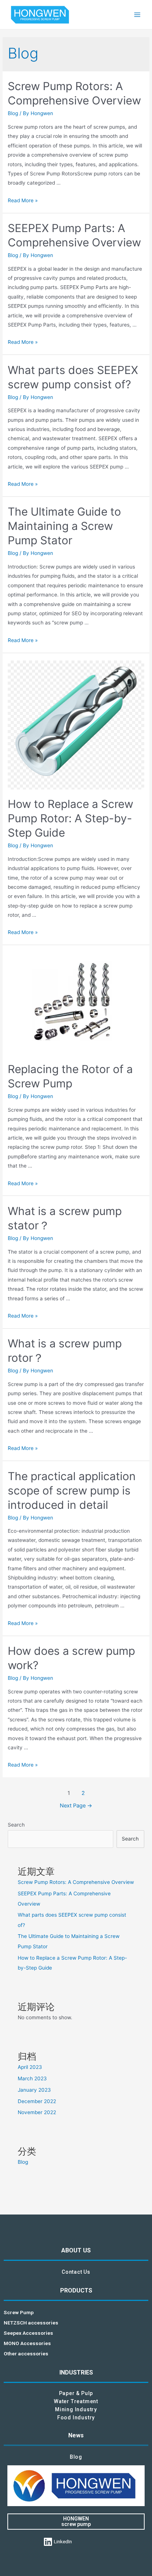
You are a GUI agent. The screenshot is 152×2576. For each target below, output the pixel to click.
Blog (13, 113)
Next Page (76, 1806)
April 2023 (30, 2067)
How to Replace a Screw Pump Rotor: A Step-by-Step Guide (70, 818)
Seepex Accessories (28, 2333)
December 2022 (37, 2101)
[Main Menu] (137, 15)
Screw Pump (19, 2312)
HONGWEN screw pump (76, 2521)
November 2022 (37, 2112)
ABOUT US (76, 2250)
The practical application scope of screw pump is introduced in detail (72, 1490)
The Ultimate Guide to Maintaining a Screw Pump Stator (64, 526)
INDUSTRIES (76, 2372)
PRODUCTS (76, 2290)
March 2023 (32, 2078)
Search (16, 1825)
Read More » (23, 200)
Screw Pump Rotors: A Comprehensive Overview (76, 1882)
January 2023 (34, 2090)
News (76, 2435)
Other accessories (26, 2354)
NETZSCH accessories (31, 2323)
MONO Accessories (27, 2343)
